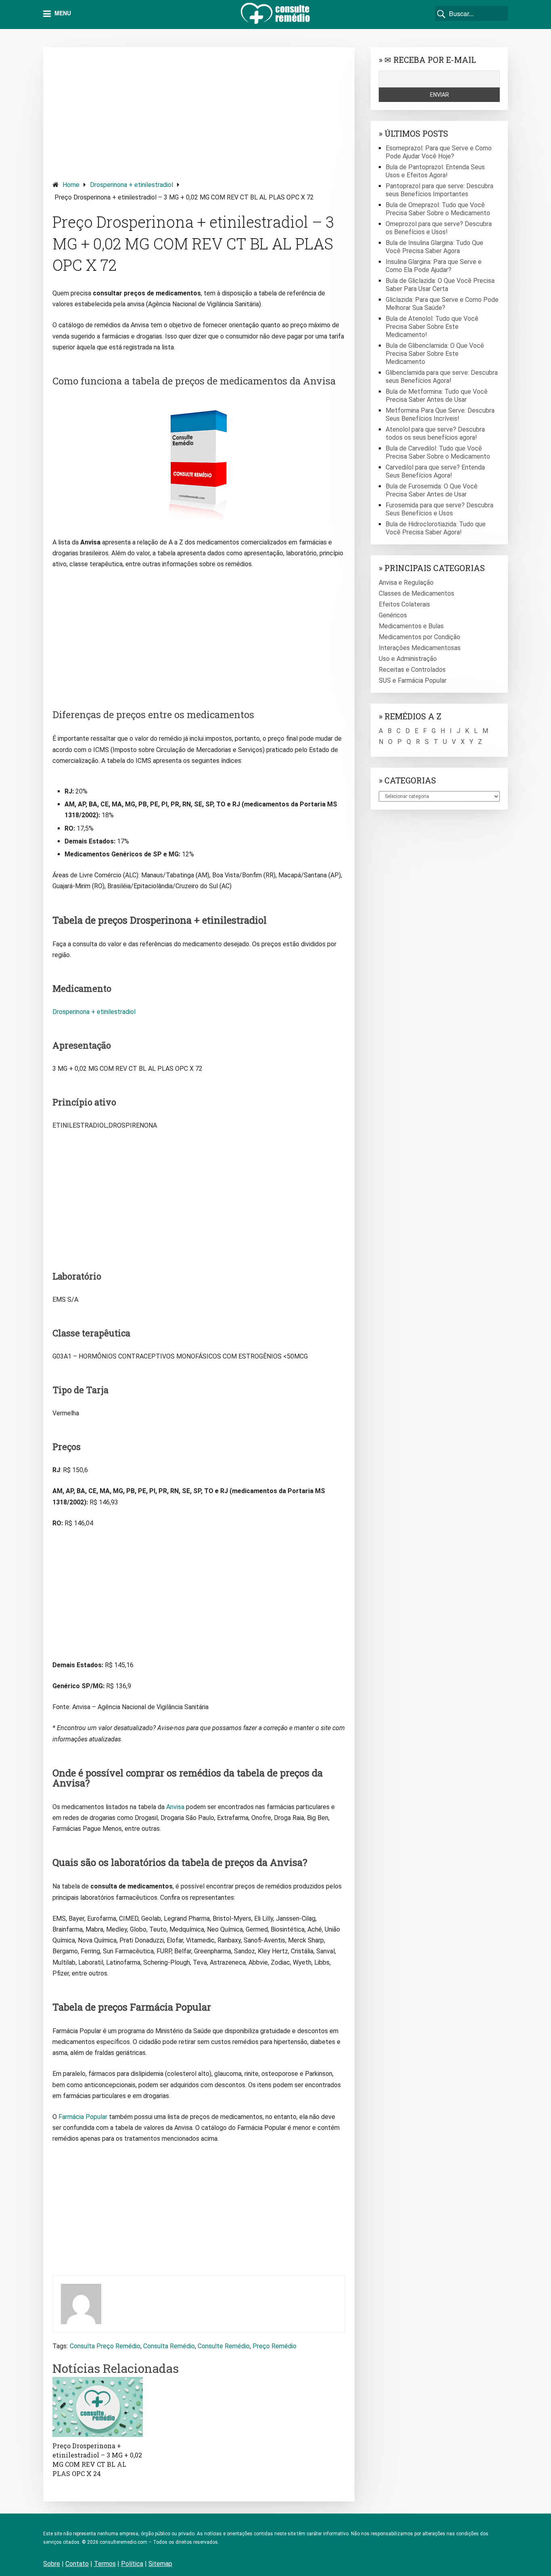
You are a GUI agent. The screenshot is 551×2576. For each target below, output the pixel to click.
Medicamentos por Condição (420, 637)
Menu (62, 13)
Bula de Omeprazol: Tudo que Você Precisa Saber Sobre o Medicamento (438, 209)
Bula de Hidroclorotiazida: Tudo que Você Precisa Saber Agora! (436, 528)
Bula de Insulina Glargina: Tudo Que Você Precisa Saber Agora (434, 247)
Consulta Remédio (169, 2346)
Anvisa (175, 1807)
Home (71, 185)
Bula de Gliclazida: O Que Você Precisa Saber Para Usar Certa (440, 285)
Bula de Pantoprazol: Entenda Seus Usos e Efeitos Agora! (435, 171)
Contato (77, 2564)
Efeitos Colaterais (404, 604)
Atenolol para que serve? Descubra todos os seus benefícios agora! (435, 433)
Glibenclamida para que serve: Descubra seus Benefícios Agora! (442, 377)
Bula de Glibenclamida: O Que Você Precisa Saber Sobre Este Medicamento (435, 354)
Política (132, 2564)
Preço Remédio (274, 2346)
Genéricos (393, 615)
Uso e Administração (408, 659)
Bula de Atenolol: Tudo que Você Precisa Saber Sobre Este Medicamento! (432, 327)
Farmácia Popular (83, 2117)
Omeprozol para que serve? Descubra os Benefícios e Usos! (439, 228)
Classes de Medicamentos (416, 593)
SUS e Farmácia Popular (413, 680)
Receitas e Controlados (412, 670)
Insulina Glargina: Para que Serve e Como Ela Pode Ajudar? (434, 266)
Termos (105, 2564)
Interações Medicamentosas (420, 648)
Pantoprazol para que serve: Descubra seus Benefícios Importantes (439, 190)
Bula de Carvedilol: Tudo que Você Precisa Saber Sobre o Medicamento (438, 452)
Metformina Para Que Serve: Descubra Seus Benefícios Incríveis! (440, 414)
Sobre (52, 2564)
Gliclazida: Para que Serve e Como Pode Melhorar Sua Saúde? (442, 304)
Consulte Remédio (224, 2346)
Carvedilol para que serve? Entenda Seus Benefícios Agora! (435, 471)
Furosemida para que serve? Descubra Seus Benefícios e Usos (439, 509)
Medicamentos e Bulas (411, 626)
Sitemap (160, 2564)
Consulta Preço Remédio (105, 2346)
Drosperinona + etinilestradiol (131, 185)
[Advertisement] (199, 113)
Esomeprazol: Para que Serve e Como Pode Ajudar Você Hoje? (439, 152)
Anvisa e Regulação (406, 583)
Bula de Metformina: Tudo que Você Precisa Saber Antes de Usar (437, 396)
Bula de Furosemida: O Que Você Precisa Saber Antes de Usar (432, 490)
